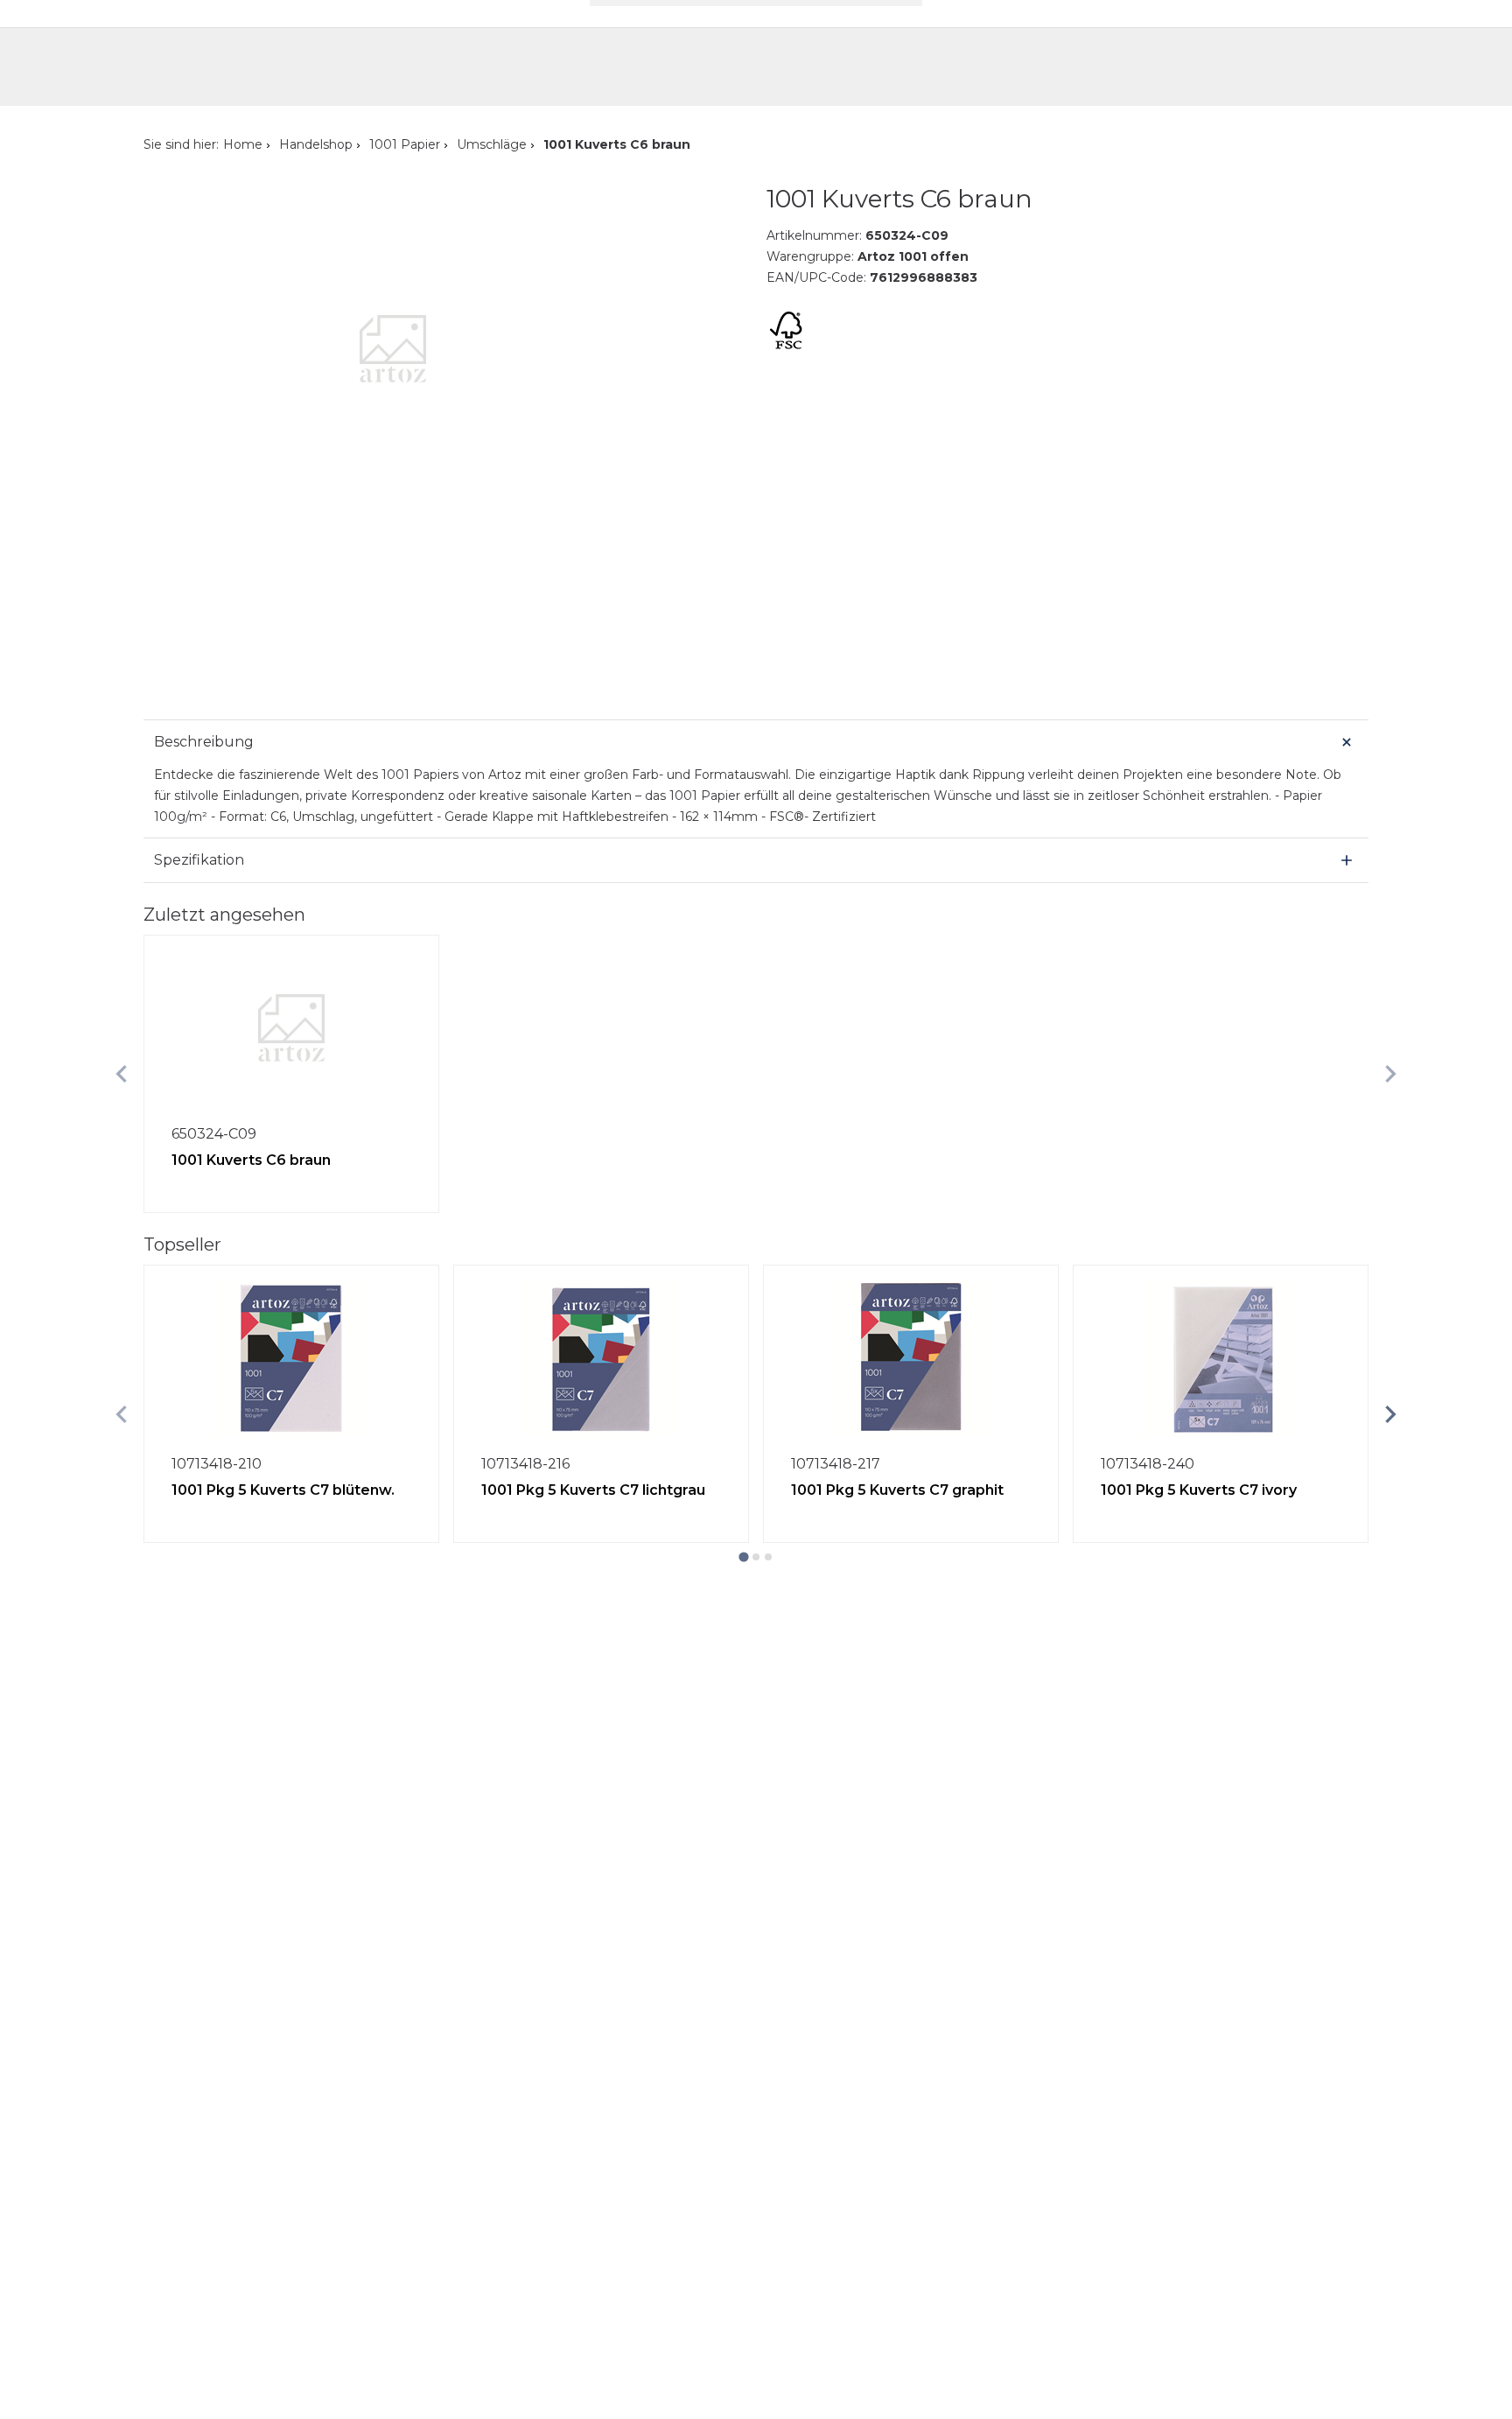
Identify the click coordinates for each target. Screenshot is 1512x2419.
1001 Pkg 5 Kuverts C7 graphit (897, 1490)
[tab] (743, 1557)
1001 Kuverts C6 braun (251, 1160)
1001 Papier (405, 144)
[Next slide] (1390, 1074)
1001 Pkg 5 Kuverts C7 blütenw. (283, 1490)
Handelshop (316, 144)
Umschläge (492, 144)
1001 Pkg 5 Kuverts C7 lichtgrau (593, 1490)
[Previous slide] (122, 1074)
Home (243, 144)
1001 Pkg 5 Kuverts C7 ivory (1199, 1490)
